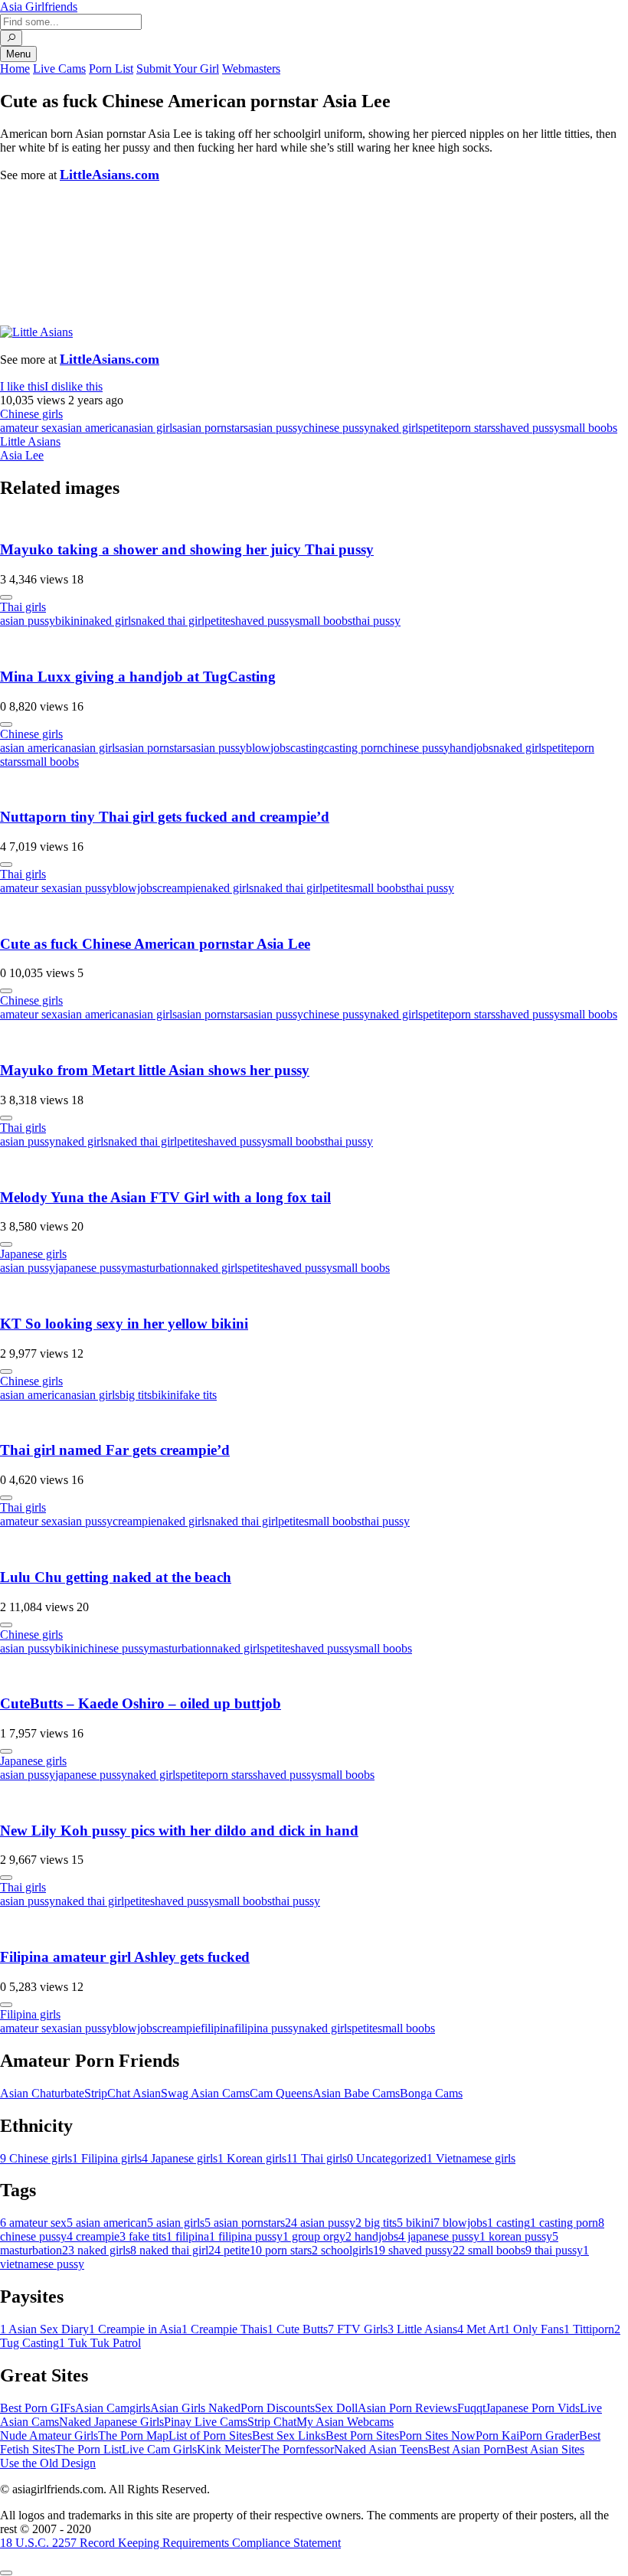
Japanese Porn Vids (533, 2408)
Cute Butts (298, 2329)
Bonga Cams (431, 2093)
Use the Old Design (48, 2463)
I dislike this (74, 386)
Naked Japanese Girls (111, 2422)
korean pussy (516, 2236)
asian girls (153, 428)
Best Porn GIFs (38, 2408)
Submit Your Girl (178, 69)
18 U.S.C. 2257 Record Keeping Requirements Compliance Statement (170, 2543)
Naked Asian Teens (381, 2449)
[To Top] (6, 2573)
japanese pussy (91, 1268)
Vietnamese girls (471, 2158)
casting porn (353, 748)
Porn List (111, 69)
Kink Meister (229, 2449)
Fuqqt (471, 2408)
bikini (69, 621)
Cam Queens (281, 2093)
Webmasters (251, 69)
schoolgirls (342, 2250)
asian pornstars (213, 428)
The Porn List (88, 2449)
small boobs (589, 428)
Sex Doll (336, 2408)
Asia (39, 7)
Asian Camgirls (113, 2408)
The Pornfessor (297, 2449)
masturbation (158, 1268)
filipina (218, 2028)
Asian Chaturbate (42, 2093)
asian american (93, 428)
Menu (18, 54)
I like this (22, 386)
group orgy (314, 2236)
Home (15, 69)
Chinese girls (31, 414)
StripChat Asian (123, 2093)
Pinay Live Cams (206, 2422)
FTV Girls (358, 2329)
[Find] (11, 38)
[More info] (6, 597)
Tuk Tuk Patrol (100, 2343)
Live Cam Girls (159, 2449)
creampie (179, 888)
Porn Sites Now (437, 2435)
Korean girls (252, 2158)
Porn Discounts (278, 2408)
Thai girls (23, 607)
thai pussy (376, 621)
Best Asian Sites (545, 2449)
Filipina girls (30, 2014)
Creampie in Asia (135, 2329)
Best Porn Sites (362, 2435)
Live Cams (59, 69)
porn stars (472, 428)
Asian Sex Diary (44, 2329)
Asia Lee (22, 455)
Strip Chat (272, 2422)
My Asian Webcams (345, 2422)
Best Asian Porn (467, 2449)
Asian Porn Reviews (407, 2408)
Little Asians (30, 441)
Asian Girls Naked (195, 2408)
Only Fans (534, 2329)
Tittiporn (589, 2329)
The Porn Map (133, 2435)
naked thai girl (170, 621)
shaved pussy (528, 428)
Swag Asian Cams (205, 2093)
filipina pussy (267, 2028)
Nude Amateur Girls (49, 2435)
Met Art (481, 2329)
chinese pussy (337, 428)
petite (436, 428)
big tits (136, 1395)
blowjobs (268, 748)
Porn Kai (497, 2435)
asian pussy (276, 428)
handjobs (471, 748)
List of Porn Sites (210, 2435)
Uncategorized (387, 2158)
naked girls (396, 428)
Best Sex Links (289, 2435)
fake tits (198, 1395)
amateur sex (29, 428)
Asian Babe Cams (356, 2093)
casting (307, 748)
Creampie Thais (224, 2329)
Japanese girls (33, 1254)
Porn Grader (549, 2435)
